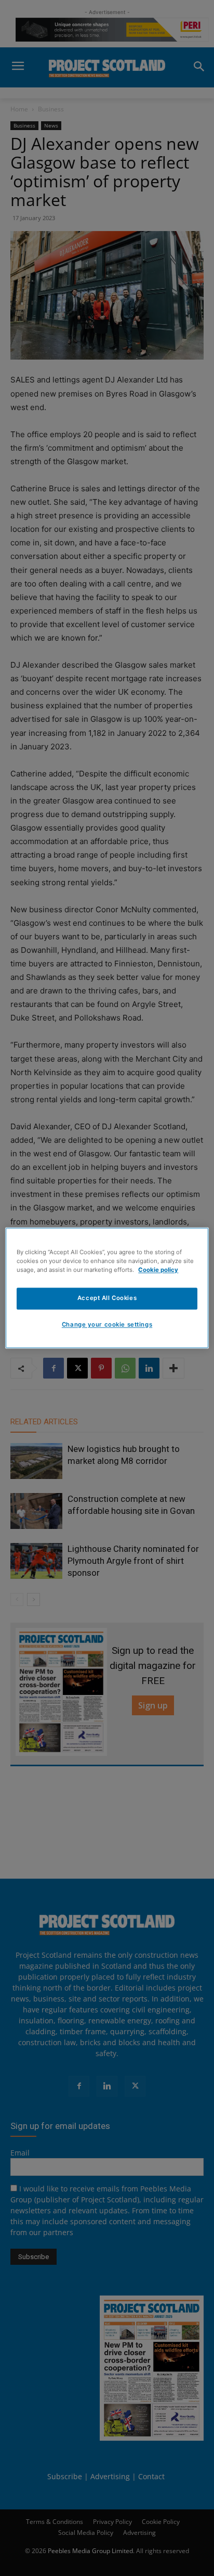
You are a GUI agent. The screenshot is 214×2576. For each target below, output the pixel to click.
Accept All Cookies (107, 1298)
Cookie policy (158, 1270)
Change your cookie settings (107, 1325)
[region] (107, 1288)
